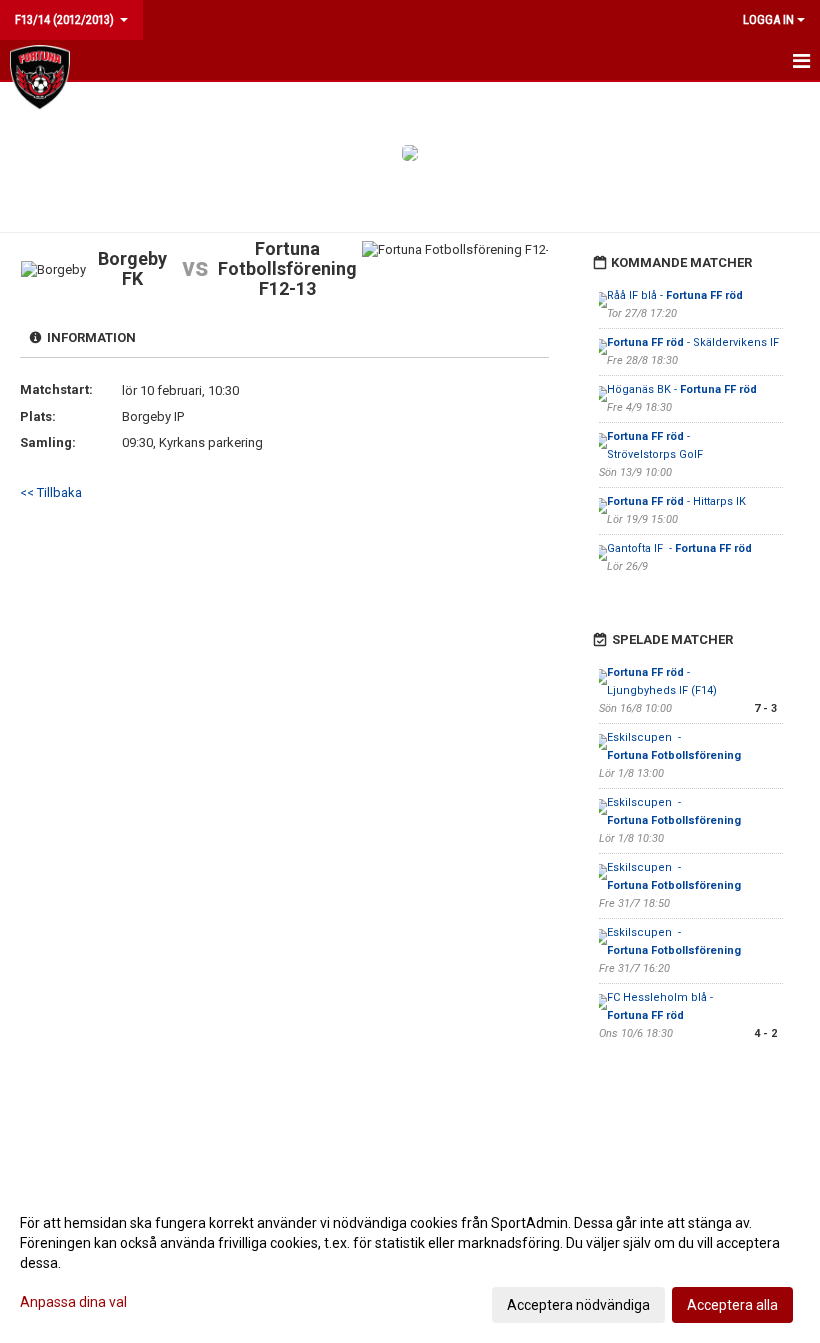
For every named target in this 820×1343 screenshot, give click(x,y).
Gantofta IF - (679, 548)
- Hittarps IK (678, 501)
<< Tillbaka (51, 492)
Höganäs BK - (682, 389)
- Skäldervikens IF (694, 342)
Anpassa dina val (73, 1302)
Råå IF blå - (675, 295)
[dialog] (410, 1263)
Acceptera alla (732, 1305)
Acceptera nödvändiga (578, 1305)
